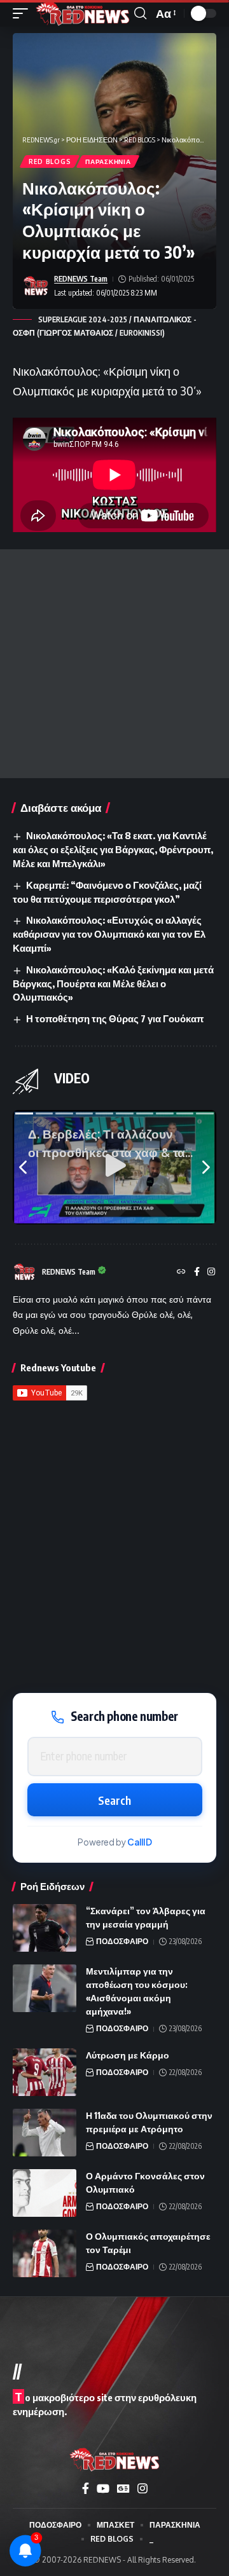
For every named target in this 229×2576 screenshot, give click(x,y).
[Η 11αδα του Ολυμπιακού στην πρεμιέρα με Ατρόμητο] (45, 2133)
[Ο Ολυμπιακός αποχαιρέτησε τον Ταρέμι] (45, 2253)
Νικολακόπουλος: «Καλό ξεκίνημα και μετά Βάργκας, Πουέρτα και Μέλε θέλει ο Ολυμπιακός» (113, 983)
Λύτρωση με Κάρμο (128, 2055)
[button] (24, 13)
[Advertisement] (114, 664)
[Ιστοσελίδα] (181, 1272)
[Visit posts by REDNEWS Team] (36, 286)
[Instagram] (211, 1272)
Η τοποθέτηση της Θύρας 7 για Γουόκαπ (115, 1018)
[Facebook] (197, 1272)
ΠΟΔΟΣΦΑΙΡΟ (122, 1941)
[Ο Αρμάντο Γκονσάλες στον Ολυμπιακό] (45, 2193)
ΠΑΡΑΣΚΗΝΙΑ (108, 161)
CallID (140, 1842)
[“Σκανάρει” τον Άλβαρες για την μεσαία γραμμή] (45, 1928)
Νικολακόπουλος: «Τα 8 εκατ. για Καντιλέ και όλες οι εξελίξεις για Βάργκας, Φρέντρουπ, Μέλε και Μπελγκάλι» (113, 849)
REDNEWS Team (81, 279)
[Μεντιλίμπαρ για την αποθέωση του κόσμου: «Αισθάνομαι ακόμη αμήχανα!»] (45, 1988)
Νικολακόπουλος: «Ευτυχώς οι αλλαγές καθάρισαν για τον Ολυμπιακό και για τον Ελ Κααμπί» (109, 934)
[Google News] (123, 2489)
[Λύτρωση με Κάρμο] (45, 2072)
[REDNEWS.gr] (83, 13)
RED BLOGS (50, 161)
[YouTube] (103, 2489)
